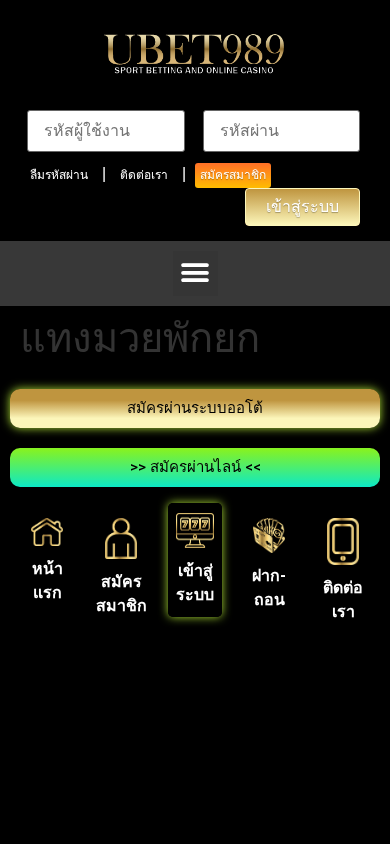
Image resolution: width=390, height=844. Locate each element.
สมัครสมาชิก (233, 175)
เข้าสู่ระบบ (302, 206)
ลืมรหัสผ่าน (59, 175)
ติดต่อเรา (144, 175)
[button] (195, 273)
